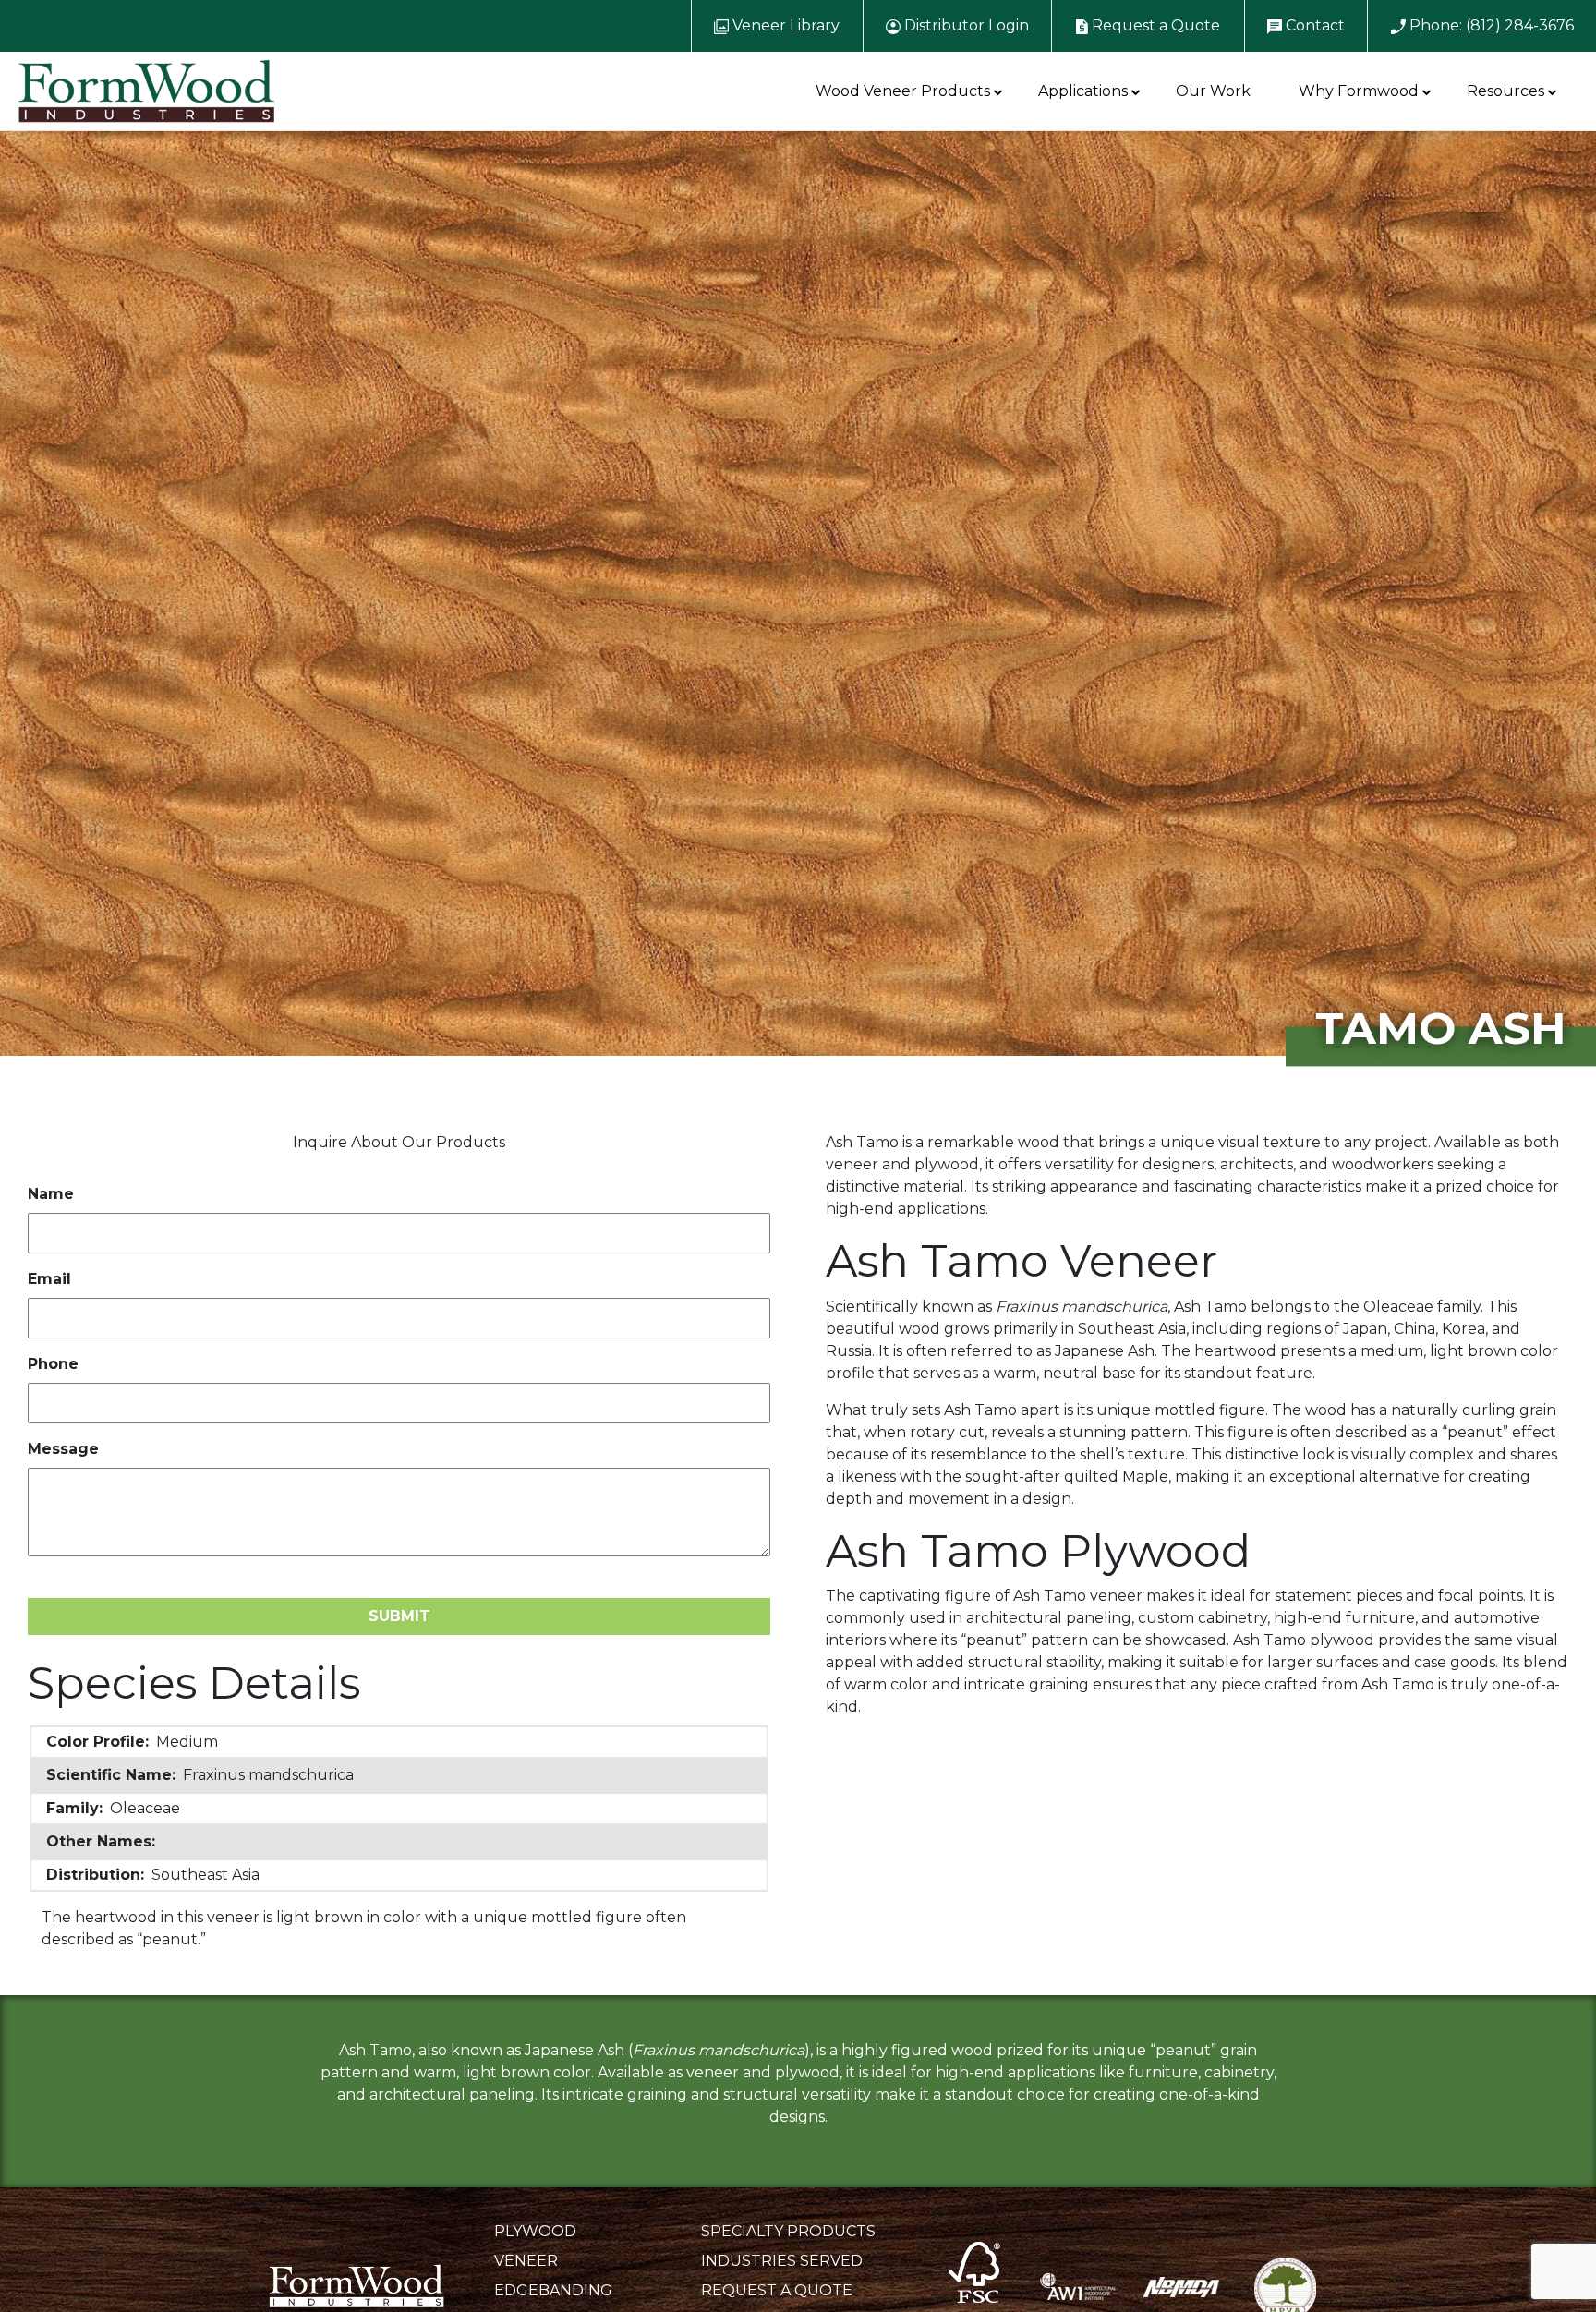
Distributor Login (965, 25)
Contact (1313, 25)
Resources (1505, 91)
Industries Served (782, 2261)
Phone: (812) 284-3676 (1490, 25)
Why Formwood (1359, 91)
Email (49, 1279)
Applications (1083, 91)
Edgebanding (553, 2290)
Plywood (535, 2231)
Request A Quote (777, 2290)
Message (63, 1449)
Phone (53, 1364)
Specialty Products (788, 2231)
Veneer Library (784, 25)
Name (51, 1194)
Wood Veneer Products (903, 91)
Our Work (1213, 91)
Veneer (526, 2261)
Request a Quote (1154, 25)
